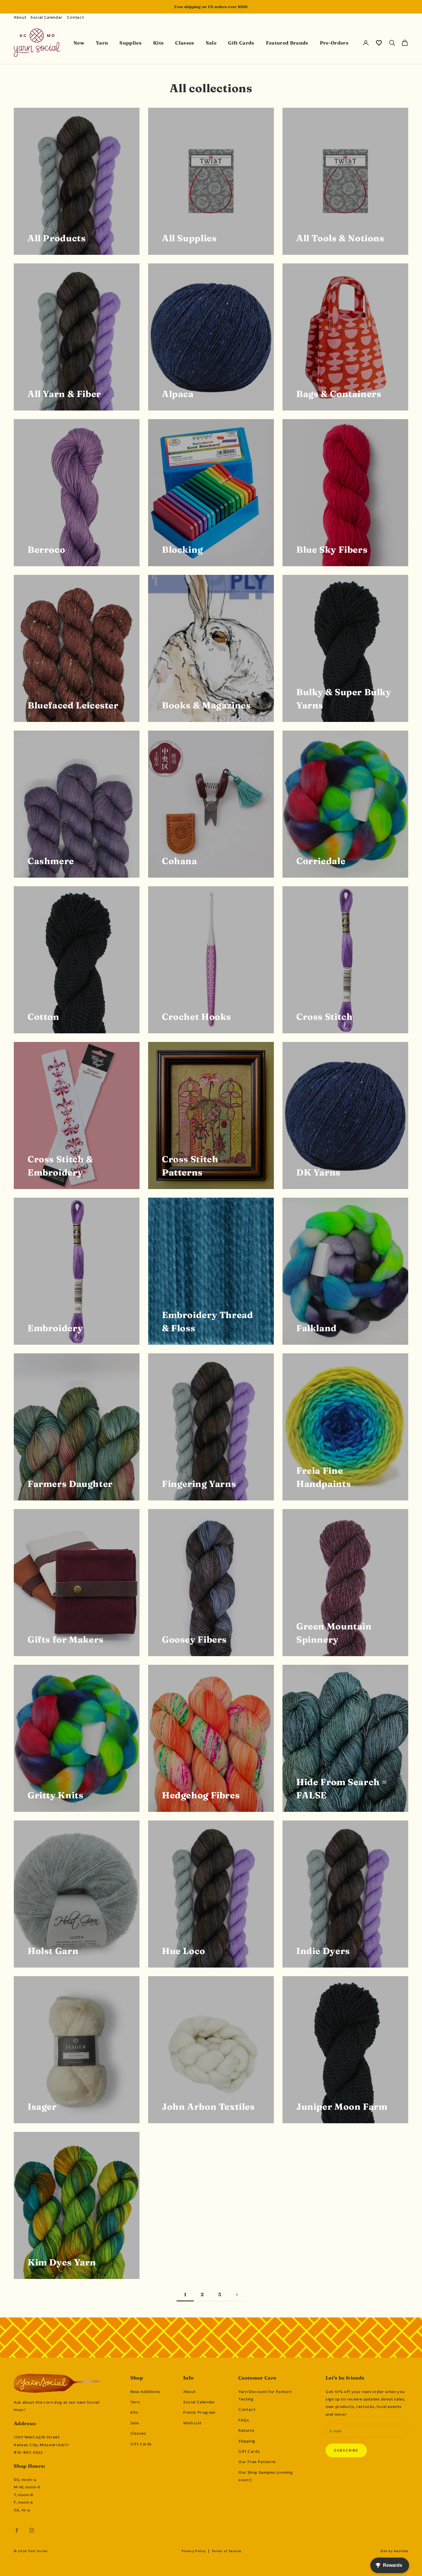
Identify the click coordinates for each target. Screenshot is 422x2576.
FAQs (244, 2420)
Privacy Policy (194, 2551)
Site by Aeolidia (394, 2551)
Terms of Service (227, 2551)
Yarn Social (38, 2551)
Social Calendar (47, 17)
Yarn (102, 43)
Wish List (192, 2423)
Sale (211, 43)
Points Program (199, 2412)
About (20, 17)
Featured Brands (287, 43)
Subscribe (346, 2450)
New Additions (145, 2392)
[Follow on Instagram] (32, 2530)
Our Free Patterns (257, 2462)
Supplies (130, 43)
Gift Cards (241, 43)
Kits (158, 43)
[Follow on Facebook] (17, 2530)
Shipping (247, 2441)
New (79, 43)
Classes (185, 43)
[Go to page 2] (237, 2295)
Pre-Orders (334, 43)
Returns (246, 2430)
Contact (75, 17)
